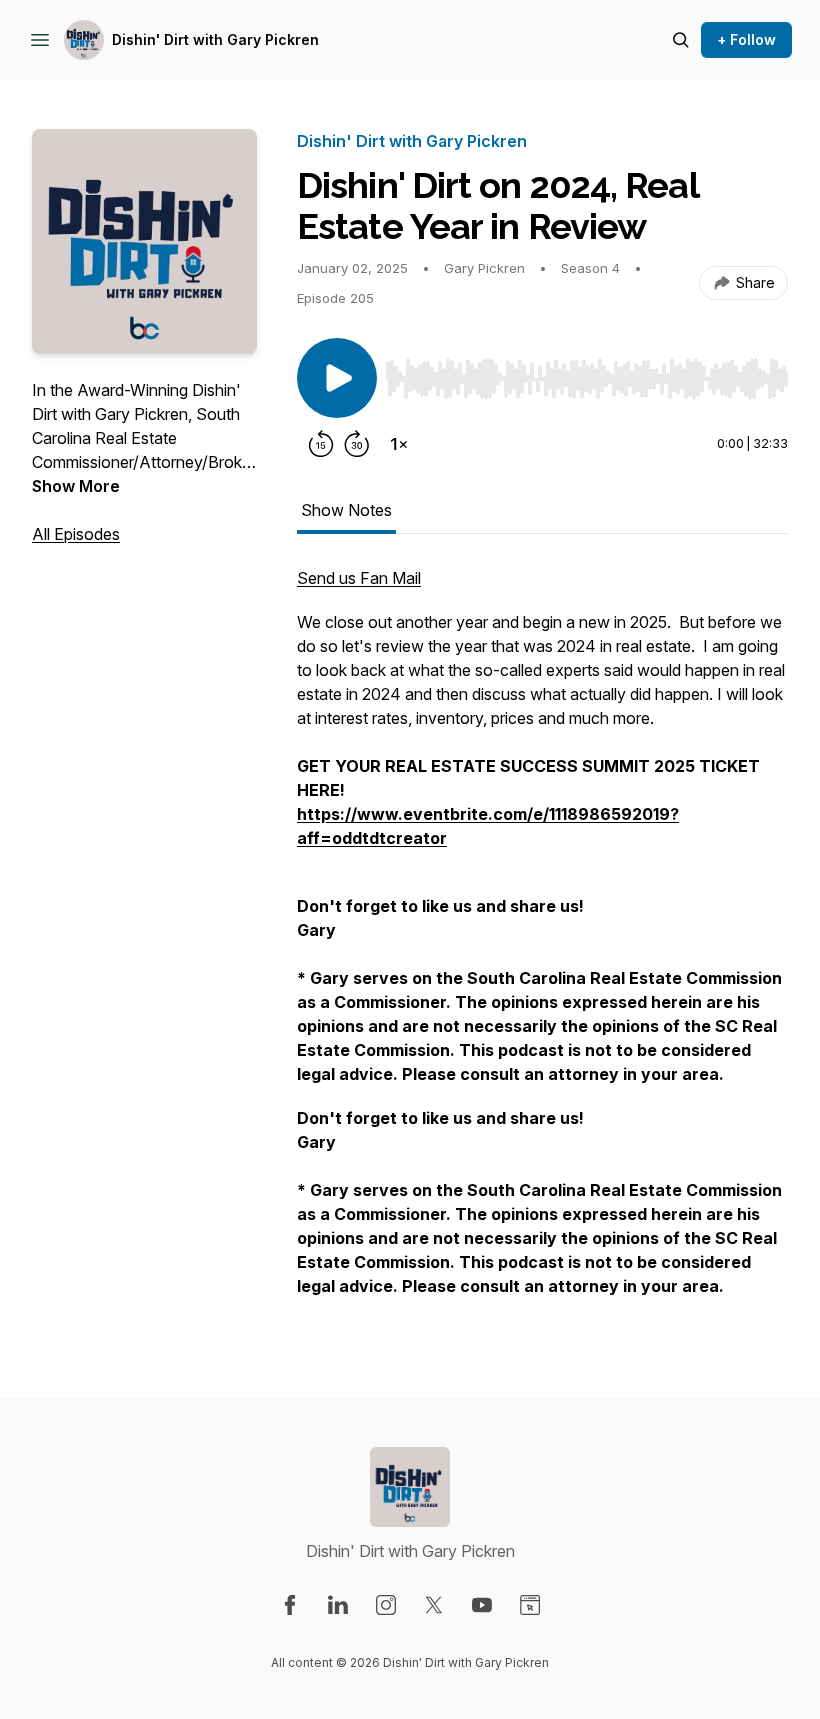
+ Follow (746, 39)
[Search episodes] (681, 40)
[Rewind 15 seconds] (321, 444)
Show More (76, 486)
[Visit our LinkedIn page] (338, 1605)
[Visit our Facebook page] (290, 1605)
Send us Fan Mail (359, 578)
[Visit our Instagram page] (386, 1605)
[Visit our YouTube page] (482, 1605)
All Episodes (76, 534)
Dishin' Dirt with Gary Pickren (215, 39)
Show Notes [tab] (346, 510)
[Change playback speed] (399, 444)
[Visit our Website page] (530, 1605)
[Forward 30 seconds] (357, 444)
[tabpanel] (542, 942)
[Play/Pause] (337, 378)
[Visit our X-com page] (434, 1605)
